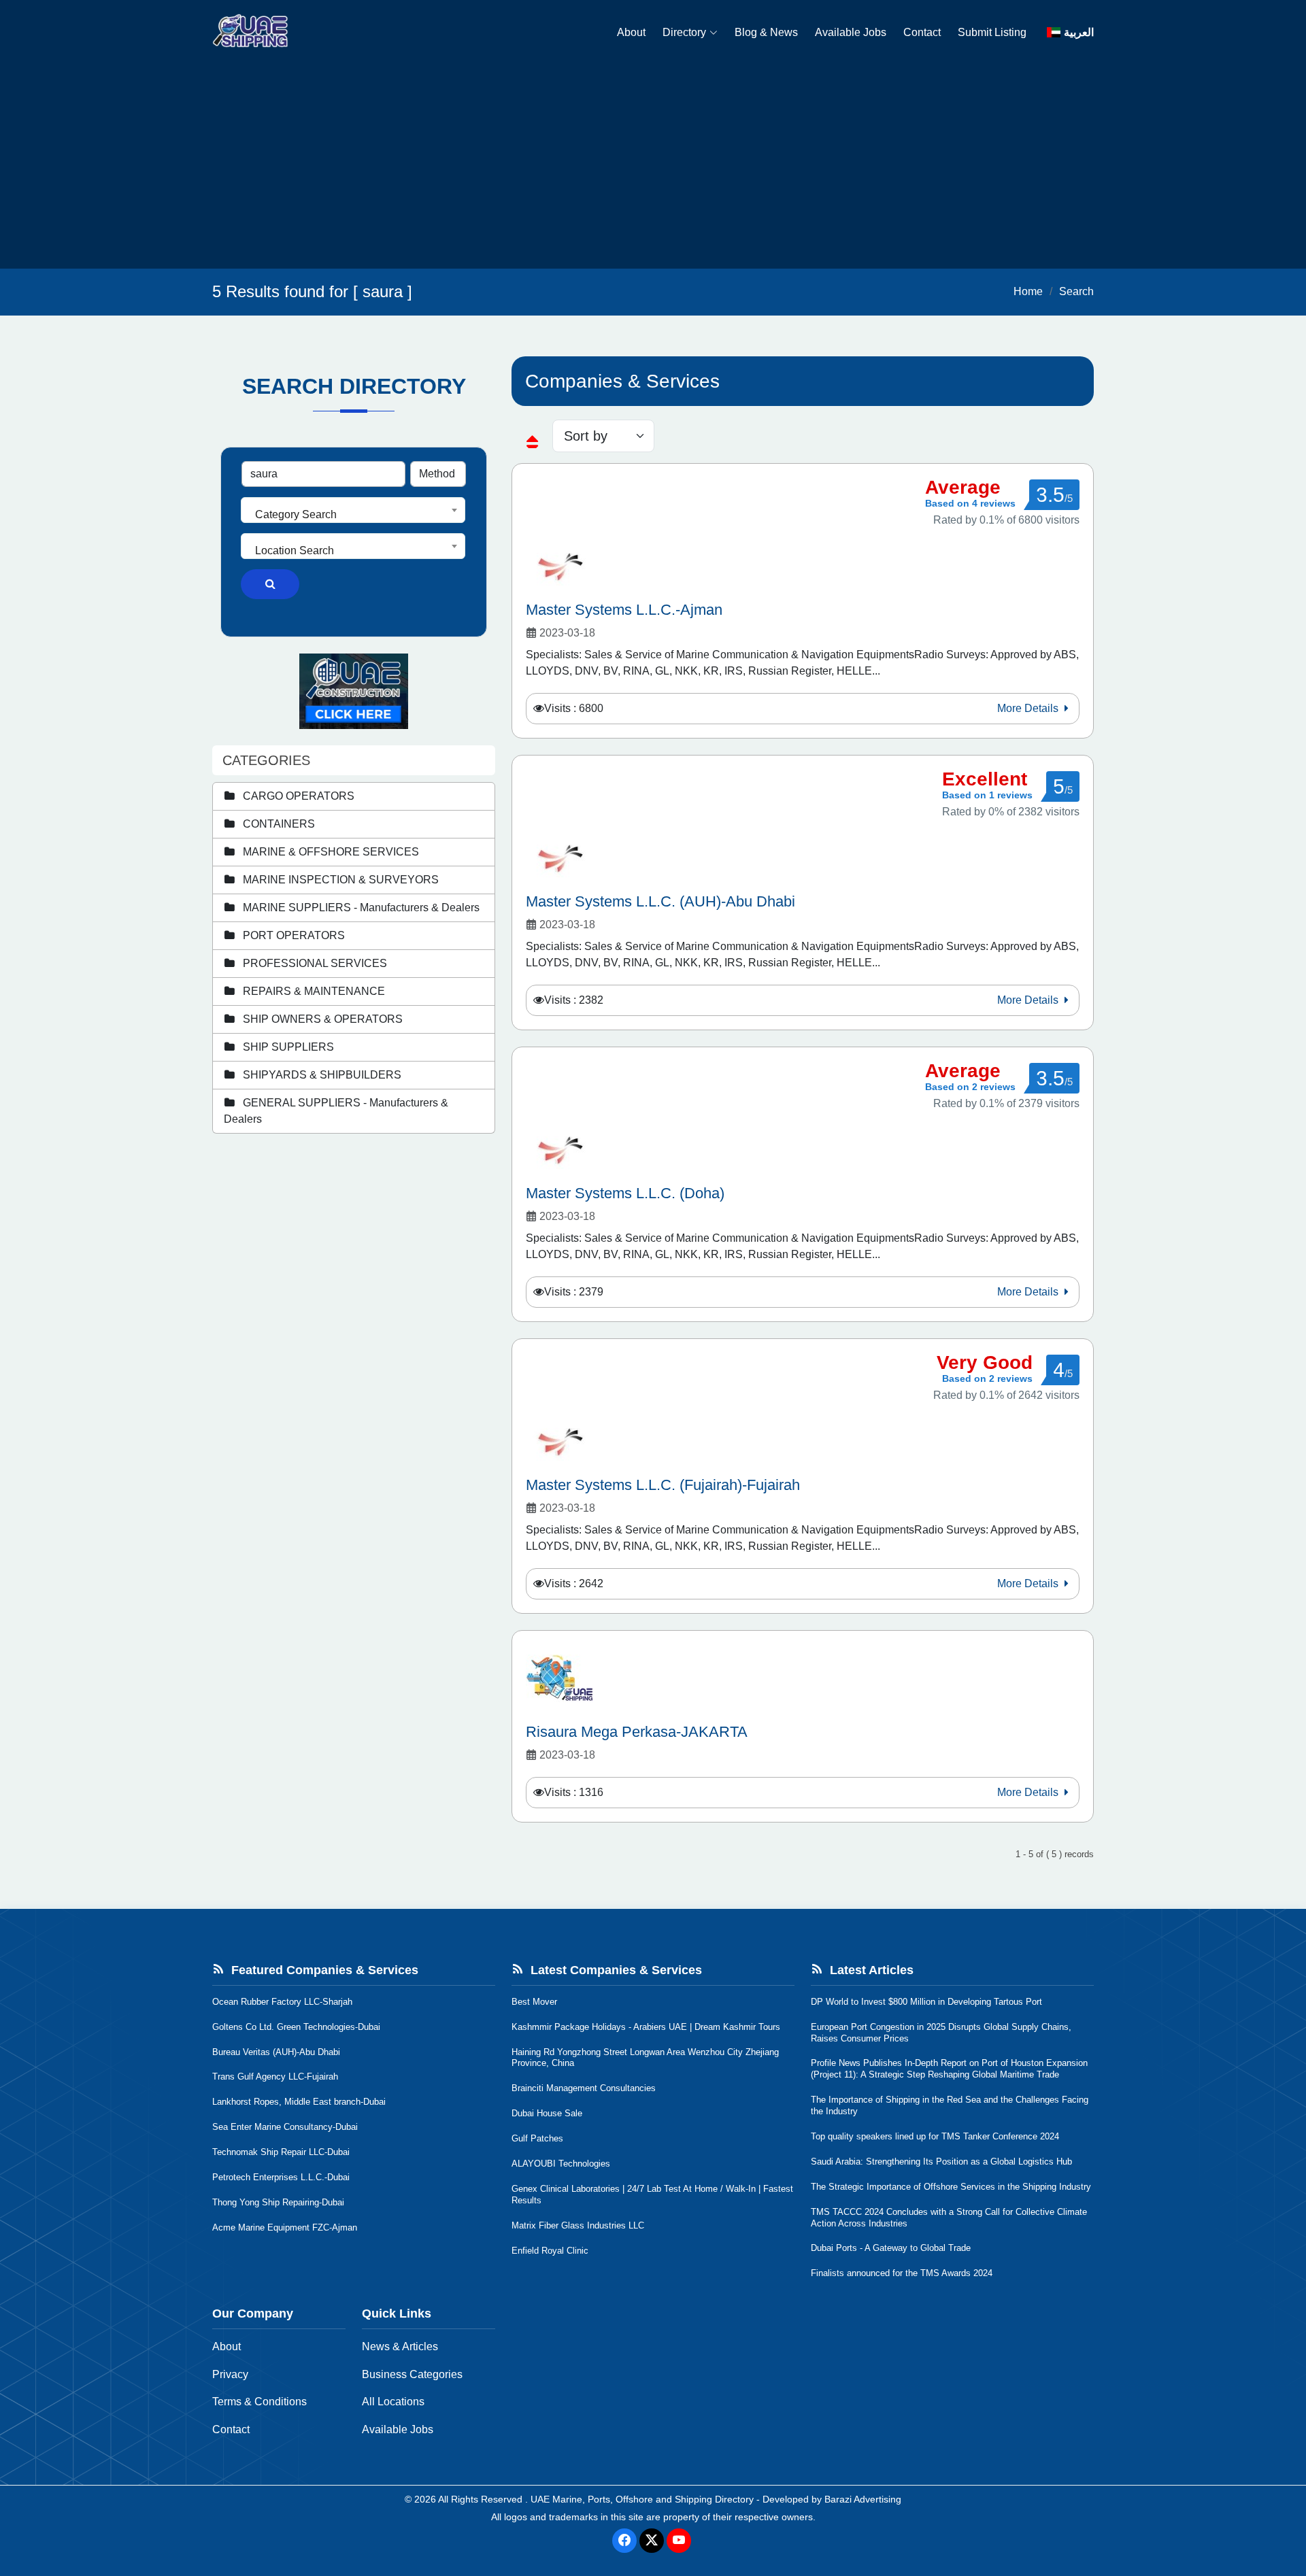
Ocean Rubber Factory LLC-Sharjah (282, 2002)
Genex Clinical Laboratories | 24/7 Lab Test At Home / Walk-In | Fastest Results (652, 2194)
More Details (1029, 708)
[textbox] (353, 515)
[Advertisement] (653, 167)
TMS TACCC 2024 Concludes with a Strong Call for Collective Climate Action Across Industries (949, 2218)
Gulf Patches (537, 2138)
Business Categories (412, 2374)
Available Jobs (851, 32)
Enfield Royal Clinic (550, 2251)
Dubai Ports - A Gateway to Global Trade (891, 2248)
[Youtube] (679, 2541)
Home (1028, 291)
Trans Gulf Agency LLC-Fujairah (275, 2077)
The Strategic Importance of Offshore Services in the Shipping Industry (951, 2187)
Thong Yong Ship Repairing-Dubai (278, 2202)
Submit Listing (992, 32)
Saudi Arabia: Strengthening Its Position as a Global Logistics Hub (941, 2162)
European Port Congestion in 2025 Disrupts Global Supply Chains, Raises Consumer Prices (941, 2033)
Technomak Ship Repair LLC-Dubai (281, 2152)
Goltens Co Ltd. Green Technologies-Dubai (296, 2027)
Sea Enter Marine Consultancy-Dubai (285, 2127)
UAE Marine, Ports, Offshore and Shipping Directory (642, 2499)
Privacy (230, 2374)
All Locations (393, 2402)
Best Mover (534, 2002)
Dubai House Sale (547, 2113)
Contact (922, 32)
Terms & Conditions (259, 2402)
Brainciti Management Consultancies (584, 2088)
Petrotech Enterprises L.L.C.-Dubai (281, 2177)
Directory (684, 32)
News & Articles (400, 2346)
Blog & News (766, 32)
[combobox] (353, 510)
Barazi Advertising (863, 2499)
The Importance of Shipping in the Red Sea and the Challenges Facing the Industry (950, 2105)
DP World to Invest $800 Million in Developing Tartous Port (926, 2002)
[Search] (270, 584)
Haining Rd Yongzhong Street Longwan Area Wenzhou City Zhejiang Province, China (645, 2058)
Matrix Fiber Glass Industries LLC (578, 2225)
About (631, 32)
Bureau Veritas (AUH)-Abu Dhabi (276, 2052)
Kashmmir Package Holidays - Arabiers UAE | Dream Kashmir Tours (646, 2027)
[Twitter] (652, 2541)
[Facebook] (624, 2541)
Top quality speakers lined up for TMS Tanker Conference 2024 (935, 2136)
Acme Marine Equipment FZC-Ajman (285, 2227)
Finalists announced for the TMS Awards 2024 (902, 2273)
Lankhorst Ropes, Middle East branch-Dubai (299, 2102)
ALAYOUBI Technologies (561, 2164)
